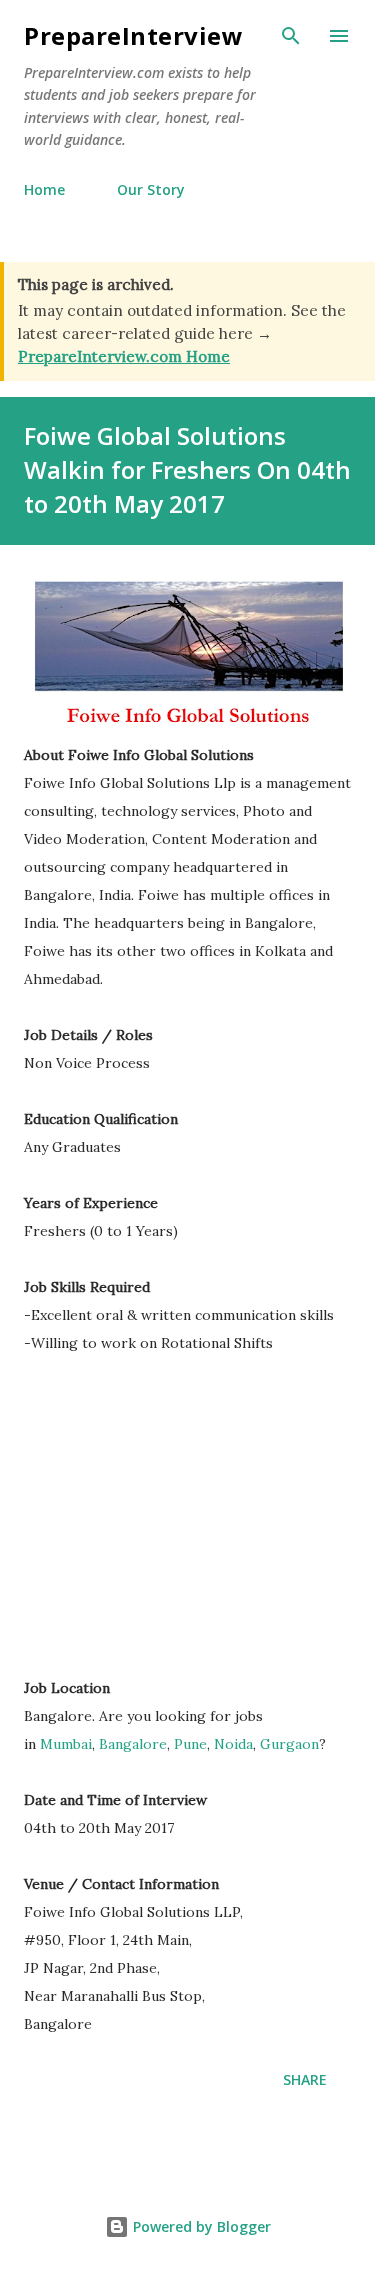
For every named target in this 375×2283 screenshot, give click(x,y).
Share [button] (305, 2079)
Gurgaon (289, 1744)
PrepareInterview (133, 35)
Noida (233, 1744)
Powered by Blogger (200, 2226)
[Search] (291, 36)
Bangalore (133, 1744)
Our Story (151, 189)
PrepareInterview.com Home (124, 356)
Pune (190, 1744)
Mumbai (66, 1744)
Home (44, 189)
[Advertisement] (192, 1525)
